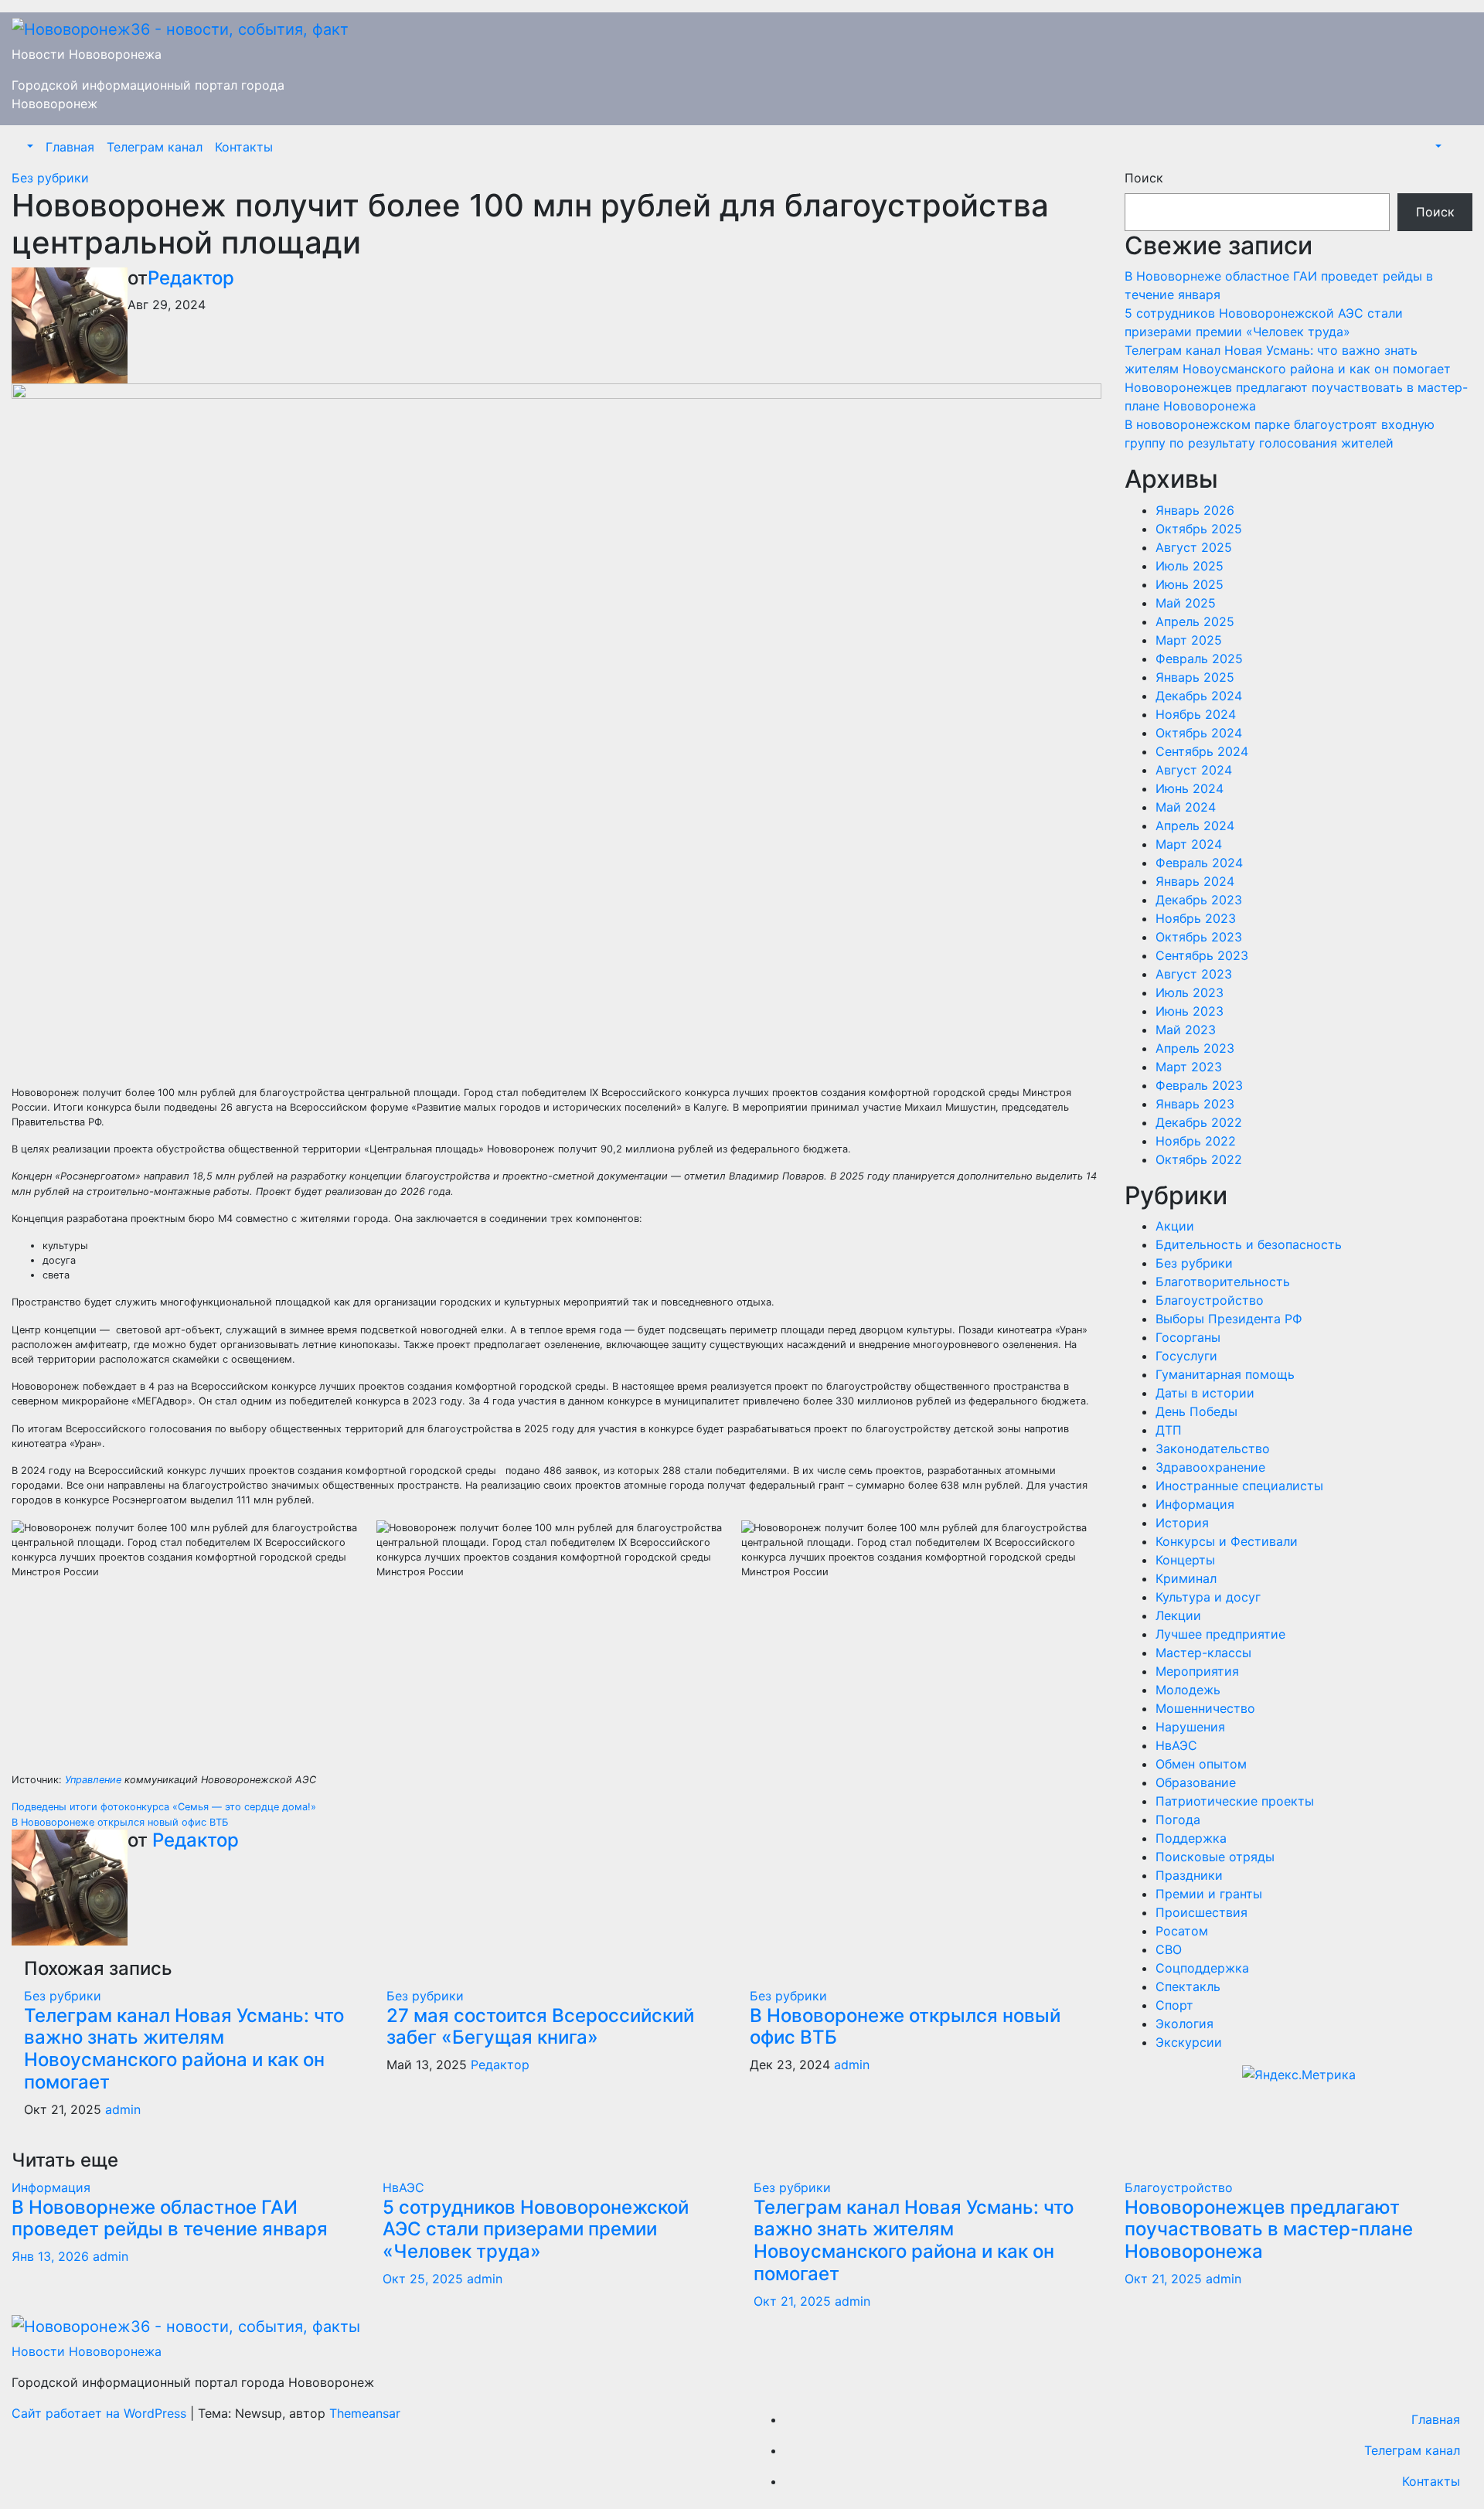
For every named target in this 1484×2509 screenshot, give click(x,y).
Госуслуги (1186, 1356)
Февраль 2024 (1199, 863)
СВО (1169, 1949)
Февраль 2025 (1199, 659)
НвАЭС (1176, 1745)
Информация (1195, 1504)
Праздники (1189, 1875)
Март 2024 (1189, 844)
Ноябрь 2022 (1196, 1141)
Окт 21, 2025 (792, 2301)
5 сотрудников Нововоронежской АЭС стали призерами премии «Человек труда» (536, 2230)
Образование (1196, 1782)
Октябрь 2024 (1199, 733)
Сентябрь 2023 (1202, 955)
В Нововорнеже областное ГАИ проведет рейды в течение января (170, 2218)
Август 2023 (1194, 974)
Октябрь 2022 (1199, 1159)
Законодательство (1213, 1449)
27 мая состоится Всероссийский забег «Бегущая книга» (540, 2027)
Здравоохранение (1210, 1467)
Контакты (244, 147)
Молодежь (1188, 1690)
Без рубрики (50, 178)
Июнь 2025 (1190, 584)
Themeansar (365, 2413)
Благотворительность (1223, 1282)
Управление (93, 1780)
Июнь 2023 (1190, 1011)
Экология (1184, 2024)
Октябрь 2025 (1199, 529)
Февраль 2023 (1199, 1085)
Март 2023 (1189, 1067)
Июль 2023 (1190, 992)
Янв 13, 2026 (50, 2256)
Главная (70, 147)
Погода (1178, 1820)
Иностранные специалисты (1239, 1486)
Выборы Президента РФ (1229, 1319)
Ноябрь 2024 (1196, 714)
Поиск (1144, 178)
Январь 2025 (1195, 677)
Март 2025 (1189, 640)
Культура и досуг (1208, 1597)
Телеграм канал (155, 147)
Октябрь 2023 (1199, 937)
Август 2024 (1194, 770)
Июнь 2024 (1190, 788)
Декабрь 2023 (1199, 900)
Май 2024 (1186, 807)
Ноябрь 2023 (1196, 918)
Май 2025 (1186, 603)
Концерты (1185, 1560)
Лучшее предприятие (1220, 1634)
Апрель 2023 (1195, 1048)
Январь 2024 (1195, 881)
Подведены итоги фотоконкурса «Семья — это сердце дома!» (164, 1807)
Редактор (191, 278)
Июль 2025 (1190, 566)
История (1182, 1523)
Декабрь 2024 (1199, 696)
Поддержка (1191, 1838)
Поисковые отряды (1215, 1857)
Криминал (1186, 1578)
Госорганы (1188, 1337)
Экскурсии (1189, 2042)
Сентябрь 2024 (1202, 751)
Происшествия (1201, 1912)
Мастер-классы (1203, 1653)
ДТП (1169, 1430)
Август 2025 (1194, 547)
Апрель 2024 (1195, 826)
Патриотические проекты (1235, 1801)
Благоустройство (1210, 1300)
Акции (1175, 1226)
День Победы (1196, 1411)
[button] (29, 147)
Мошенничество (1205, 1708)
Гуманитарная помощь (1225, 1374)
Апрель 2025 (1195, 621)
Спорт (1174, 2005)
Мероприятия (1197, 1671)
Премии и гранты (1209, 1894)
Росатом (1182, 1931)
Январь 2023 (1195, 1104)
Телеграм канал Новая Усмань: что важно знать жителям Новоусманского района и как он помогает (184, 2049)
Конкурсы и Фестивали (1227, 1541)
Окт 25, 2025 (423, 2279)
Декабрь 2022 (1199, 1122)
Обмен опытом (1201, 1764)
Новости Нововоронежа (87, 54)
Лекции (1178, 1615)
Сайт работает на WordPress (101, 2413)
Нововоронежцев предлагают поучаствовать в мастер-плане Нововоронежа (1269, 2230)
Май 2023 (1186, 1030)
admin (123, 2109)
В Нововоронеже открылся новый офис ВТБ (120, 1822)
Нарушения (1190, 1727)
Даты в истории (1205, 1393)
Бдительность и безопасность (1249, 1244)
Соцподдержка (1202, 1968)
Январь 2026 (1195, 510)
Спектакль (1188, 1986)
